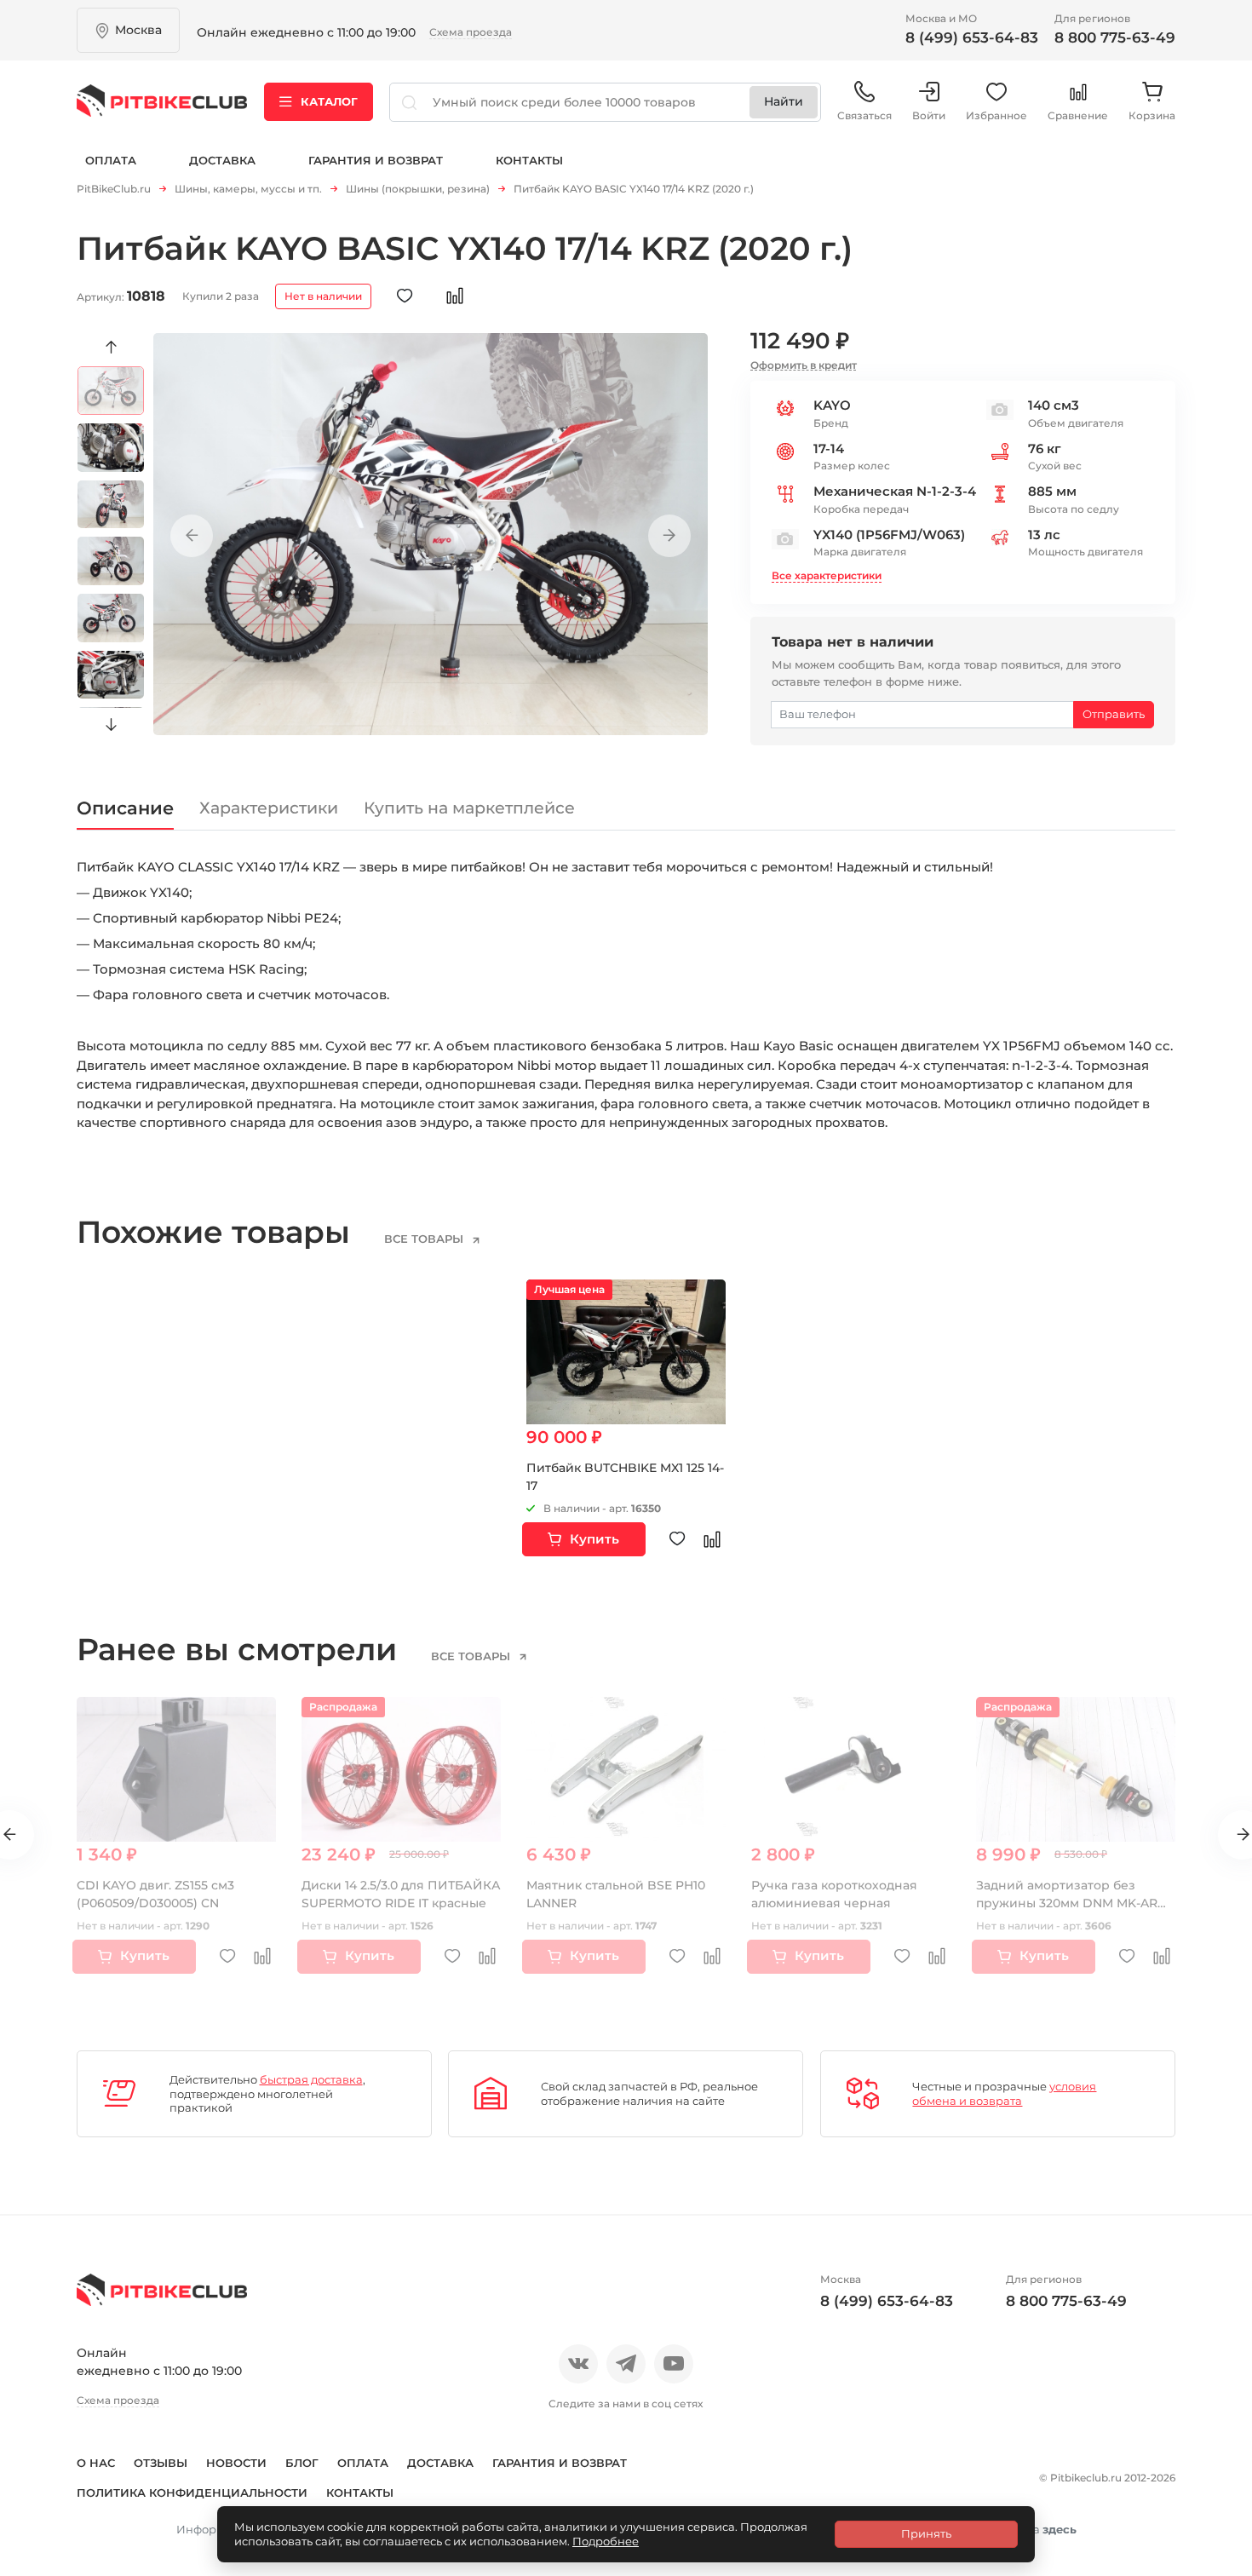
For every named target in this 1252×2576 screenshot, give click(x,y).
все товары (425, 1239)
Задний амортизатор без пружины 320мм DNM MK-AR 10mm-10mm (1067, 1903)
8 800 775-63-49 (1115, 37)
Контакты (529, 160)
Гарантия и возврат (376, 160)
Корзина (1152, 115)
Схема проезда (471, 32)
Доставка (222, 160)
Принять (926, 2533)
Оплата (111, 160)
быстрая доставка (311, 2079)
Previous (111, 348)
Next (111, 725)
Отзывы (161, 2463)
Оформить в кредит (804, 365)
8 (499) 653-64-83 (972, 37)
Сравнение (1078, 115)
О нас (96, 2463)
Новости (236, 2463)
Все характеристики (827, 575)
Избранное (996, 115)
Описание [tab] (125, 808)
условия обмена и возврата (1004, 2093)
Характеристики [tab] (269, 808)
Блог (302, 2463)
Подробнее (606, 2541)
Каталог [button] (329, 101)
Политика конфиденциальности (192, 2493)
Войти (929, 115)
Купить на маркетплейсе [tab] (469, 808)
